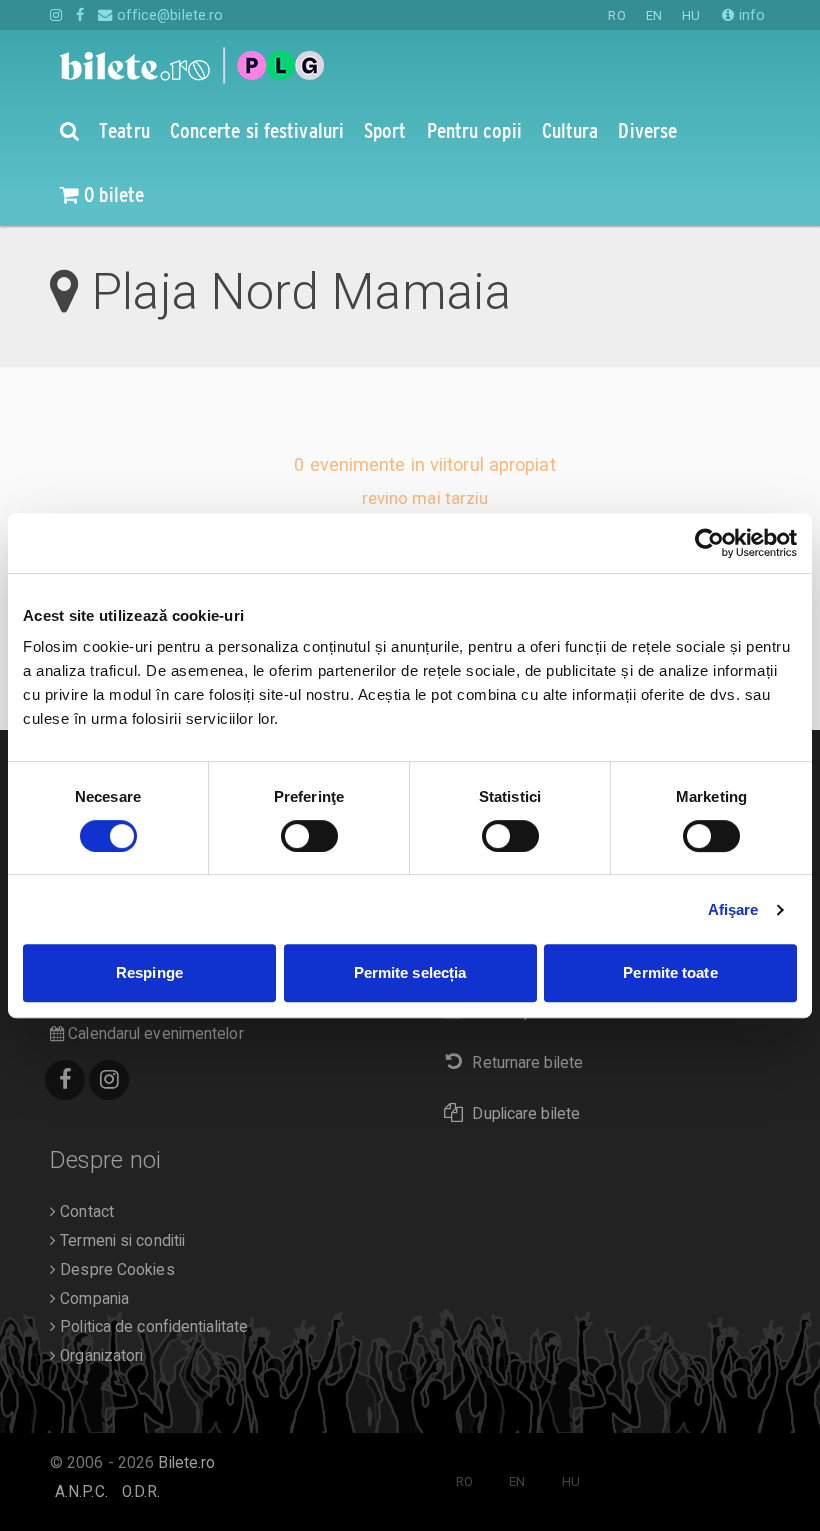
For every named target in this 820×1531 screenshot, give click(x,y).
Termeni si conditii (120, 1241)
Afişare (733, 909)
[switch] (309, 836)
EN (654, 15)
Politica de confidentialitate (152, 1327)
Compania (92, 1299)
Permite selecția (410, 972)
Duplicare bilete (526, 1114)
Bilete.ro (186, 1463)
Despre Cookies (115, 1270)
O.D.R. (141, 1492)
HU (691, 15)
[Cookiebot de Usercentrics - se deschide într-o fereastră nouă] (709, 543)
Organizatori (99, 1356)
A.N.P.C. (81, 1492)
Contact (85, 1212)
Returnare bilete (527, 1063)
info (750, 15)
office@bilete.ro (168, 15)
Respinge (149, 972)
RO (616, 15)
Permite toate (670, 972)
